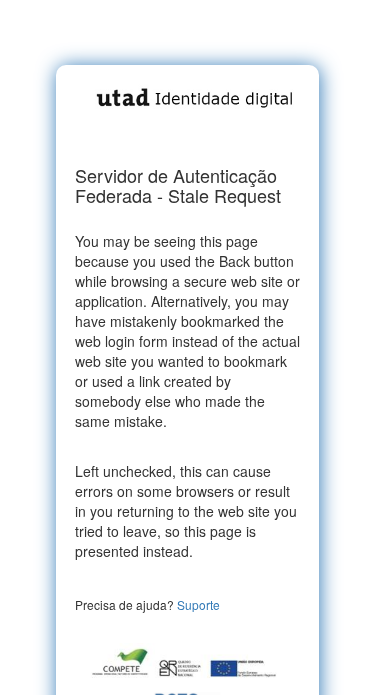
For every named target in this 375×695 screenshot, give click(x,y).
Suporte (198, 604)
